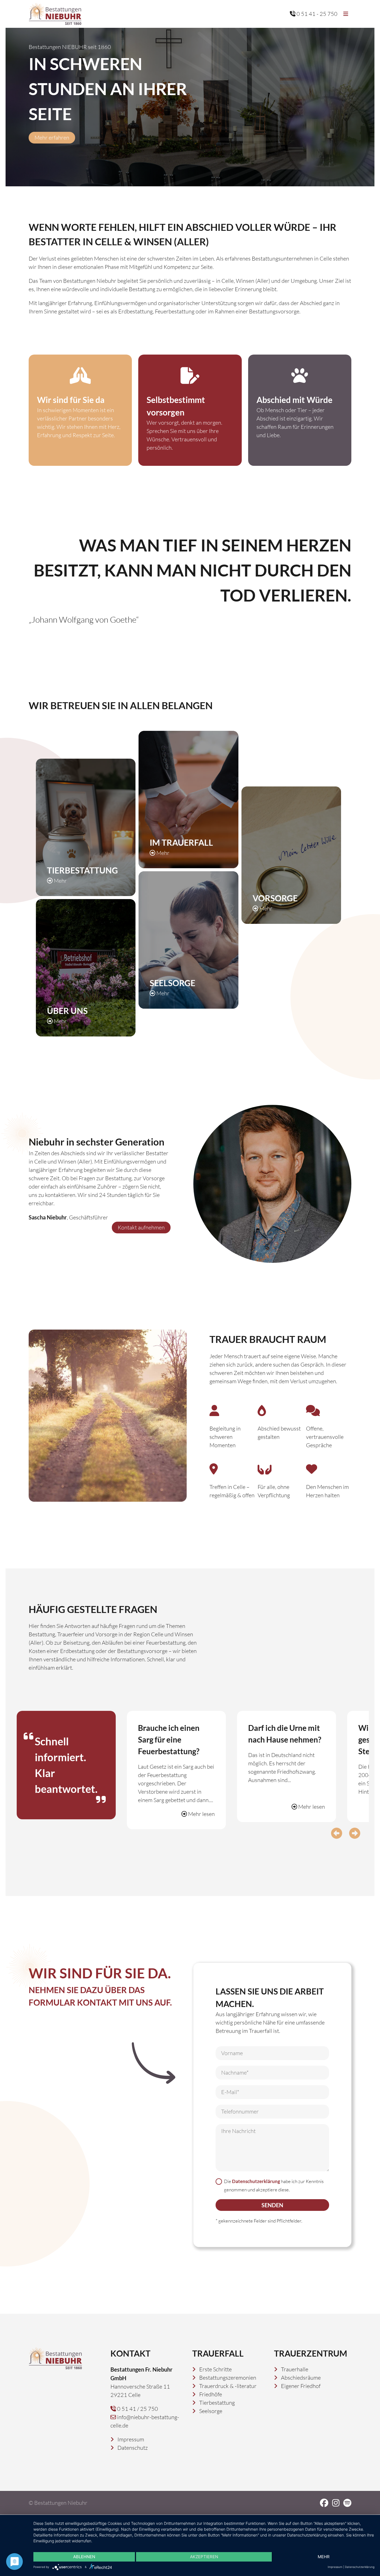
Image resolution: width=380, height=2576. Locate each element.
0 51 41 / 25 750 (137, 2409)
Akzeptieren (204, 2557)
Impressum (131, 2439)
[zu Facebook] (324, 2503)
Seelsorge (211, 2411)
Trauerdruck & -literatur (228, 2386)
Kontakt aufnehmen (141, 1227)
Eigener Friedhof (301, 2386)
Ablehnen (84, 2557)
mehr (324, 2557)
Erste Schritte (215, 2369)
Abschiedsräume (301, 2378)
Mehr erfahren (52, 138)
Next (355, 1833)
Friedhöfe (211, 2394)
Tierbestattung (217, 2403)
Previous (337, 1833)
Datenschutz (133, 2448)
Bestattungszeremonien (228, 2378)
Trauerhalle (295, 2369)
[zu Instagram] (336, 2503)
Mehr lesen (201, 1814)
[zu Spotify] (347, 2503)
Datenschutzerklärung (256, 2181)
